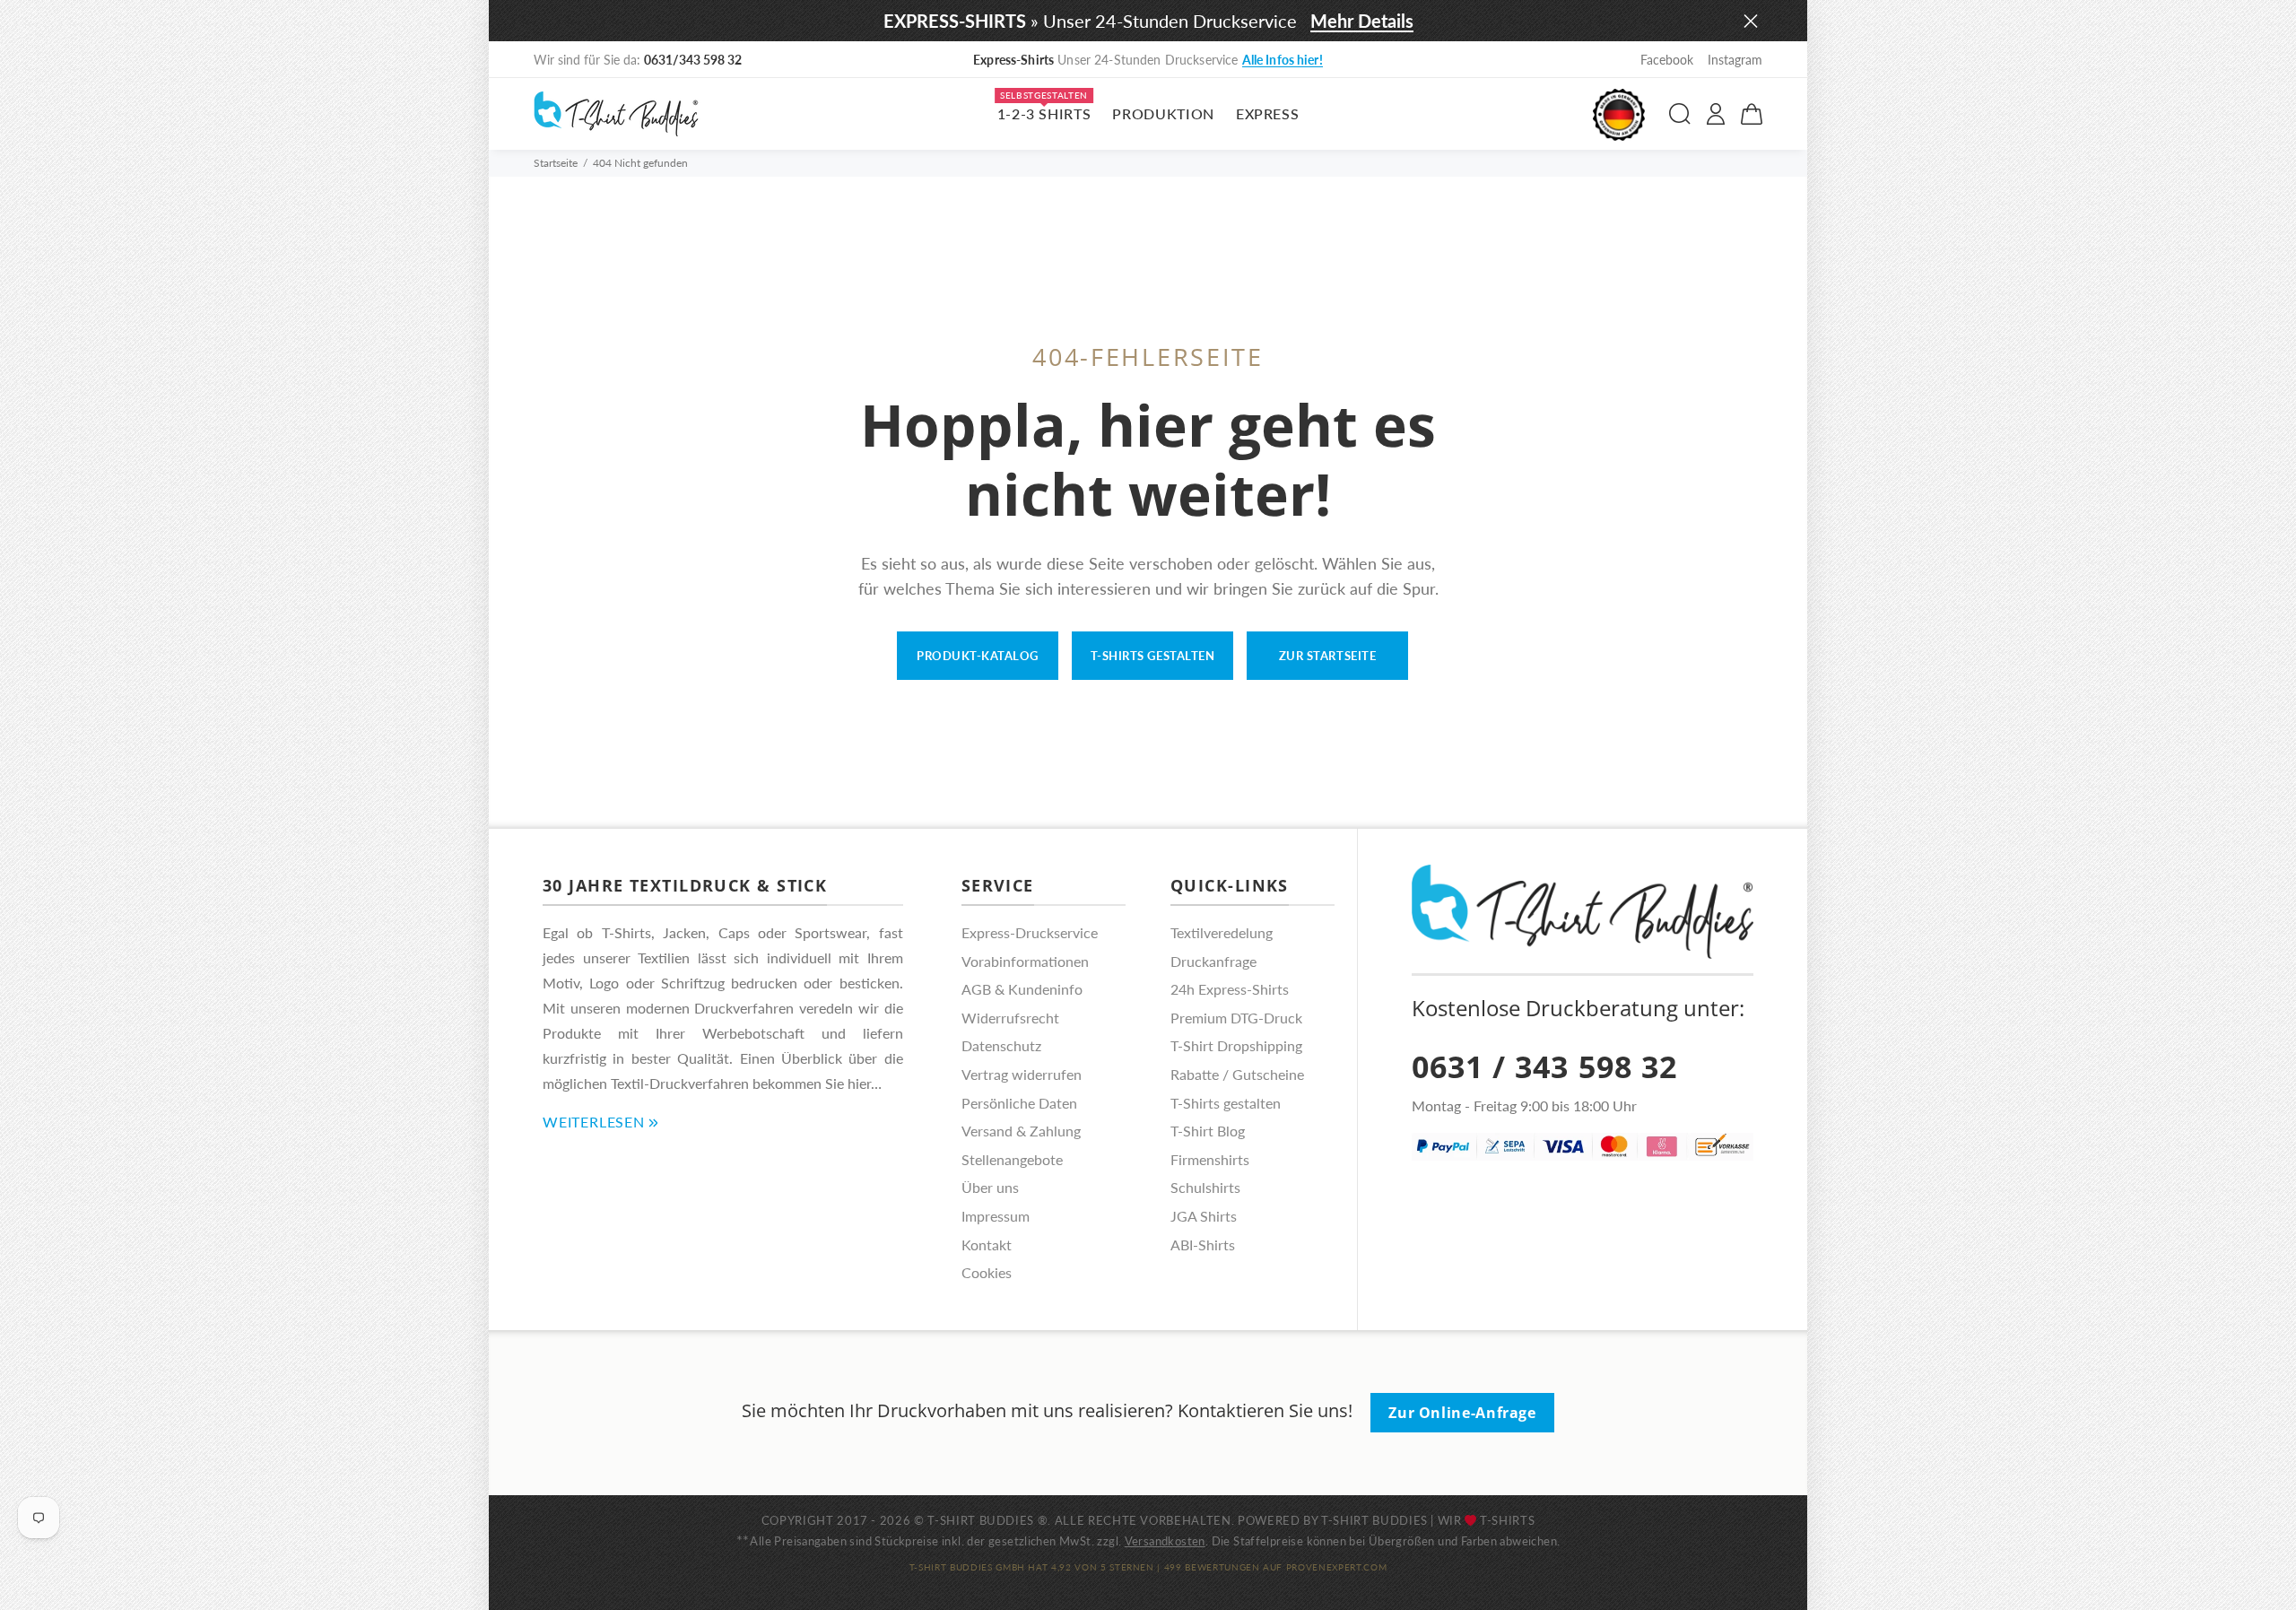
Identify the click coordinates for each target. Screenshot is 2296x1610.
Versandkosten (1165, 1541)
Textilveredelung (1222, 932)
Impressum (996, 1216)
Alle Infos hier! (1283, 60)
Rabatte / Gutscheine (1237, 1074)
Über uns (990, 1187)
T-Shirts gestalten (1152, 656)
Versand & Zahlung (1021, 1131)
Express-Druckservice (1030, 932)
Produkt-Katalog (978, 656)
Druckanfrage (1213, 961)
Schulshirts (1205, 1187)
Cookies (987, 1272)
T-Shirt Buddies (1374, 1520)
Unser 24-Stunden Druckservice (1148, 60)
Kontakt (987, 1244)
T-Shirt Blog (1208, 1131)
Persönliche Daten (1019, 1103)
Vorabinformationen (1025, 961)
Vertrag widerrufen (1022, 1074)
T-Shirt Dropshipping (1236, 1045)
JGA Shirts (1204, 1216)
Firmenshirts (1210, 1159)
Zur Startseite (1327, 656)
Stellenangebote (1012, 1159)
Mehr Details (1362, 21)
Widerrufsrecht (1010, 1018)
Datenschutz (1001, 1045)
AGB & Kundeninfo (1022, 989)
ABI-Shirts (1203, 1244)
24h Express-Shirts (1230, 989)
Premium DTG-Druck (1236, 1018)
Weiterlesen (594, 1122)
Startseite (556, 163)
